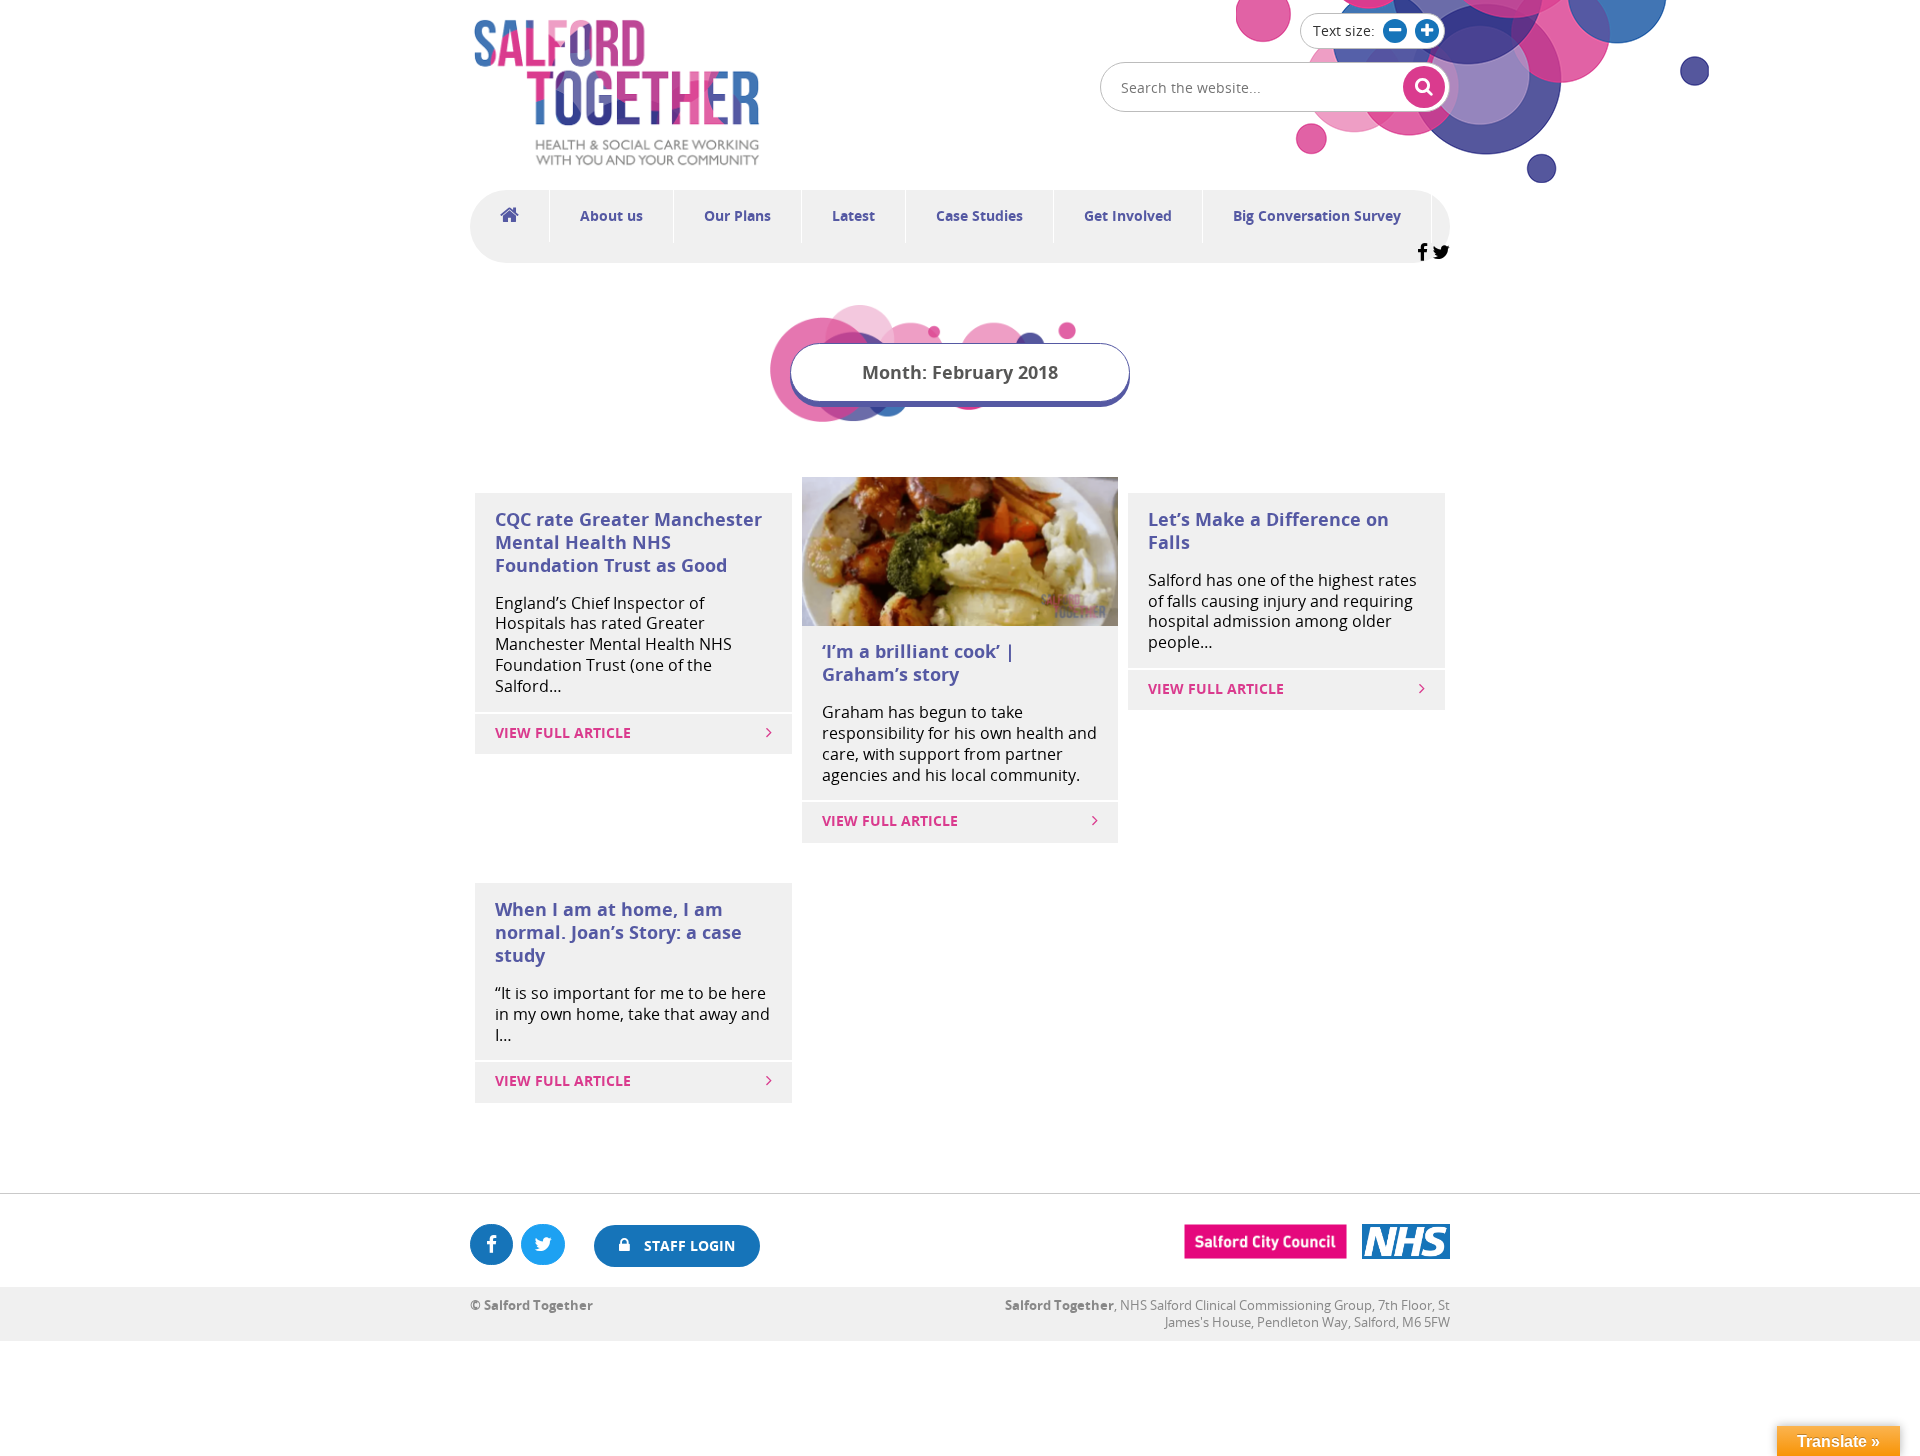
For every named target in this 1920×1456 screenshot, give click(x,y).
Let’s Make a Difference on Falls (1268, 530)
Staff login (687, 1245)
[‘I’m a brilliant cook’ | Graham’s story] (960, 620)
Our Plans (737, 215)
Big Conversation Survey (1317, 215)
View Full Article (563, 732)
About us (611, 215)
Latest (853, 215)
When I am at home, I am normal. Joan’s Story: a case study (618, 932)
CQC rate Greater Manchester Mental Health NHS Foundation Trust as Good (628, 542)
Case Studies (979, 215)
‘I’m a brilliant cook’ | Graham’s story (918, 662)
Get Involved (1128, 215)
